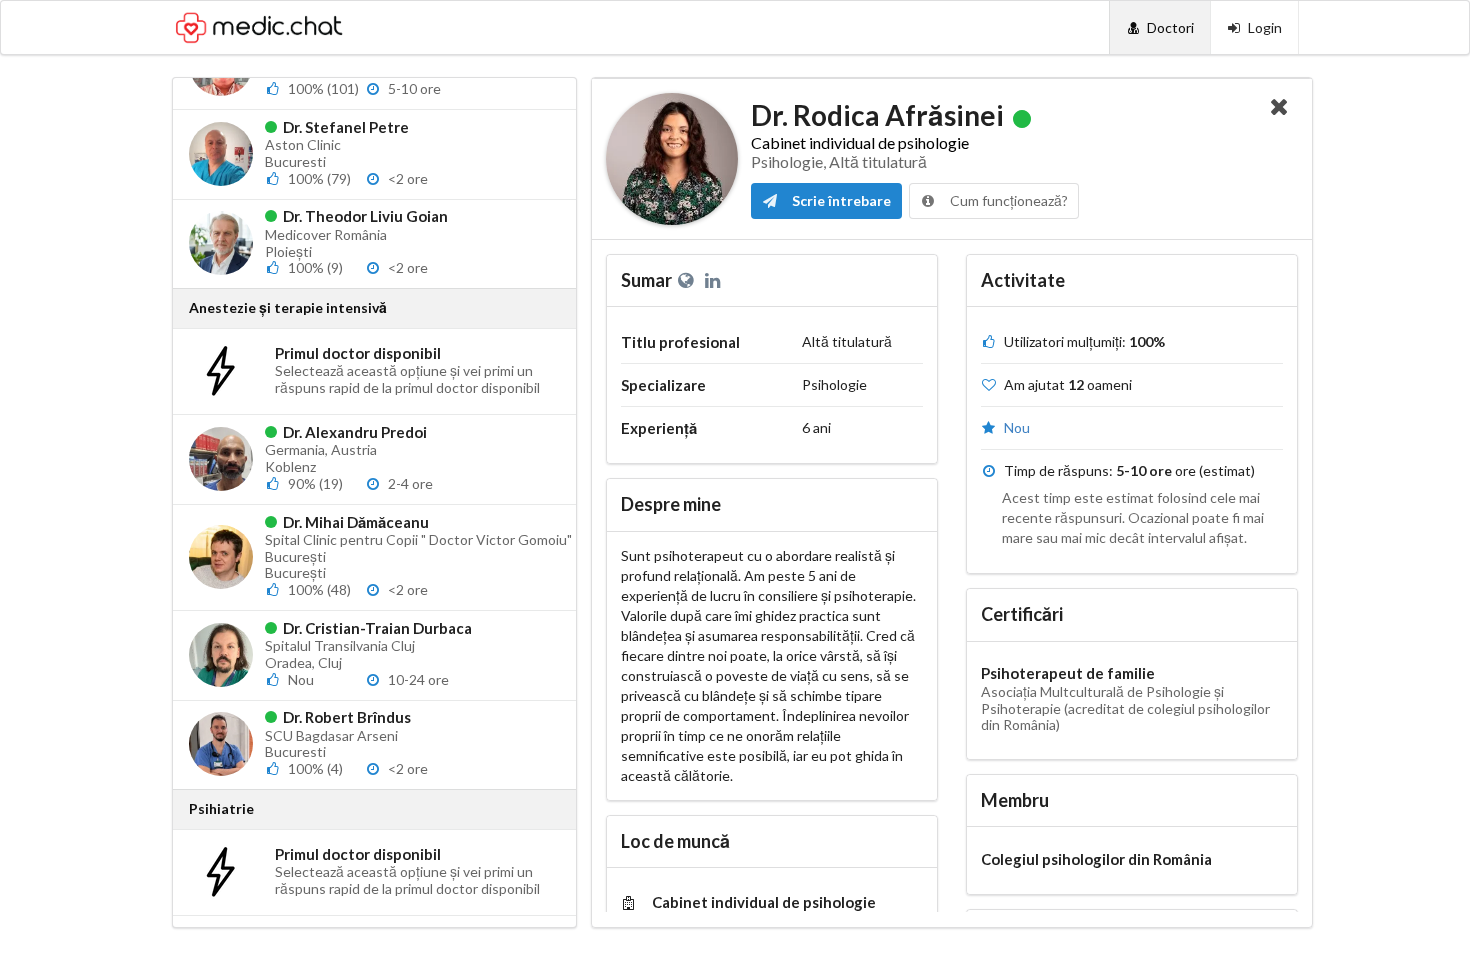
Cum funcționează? (1007, 200)
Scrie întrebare (840, 200)
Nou (1017, 427)
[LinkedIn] (714, 280)
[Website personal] (689, 280)
